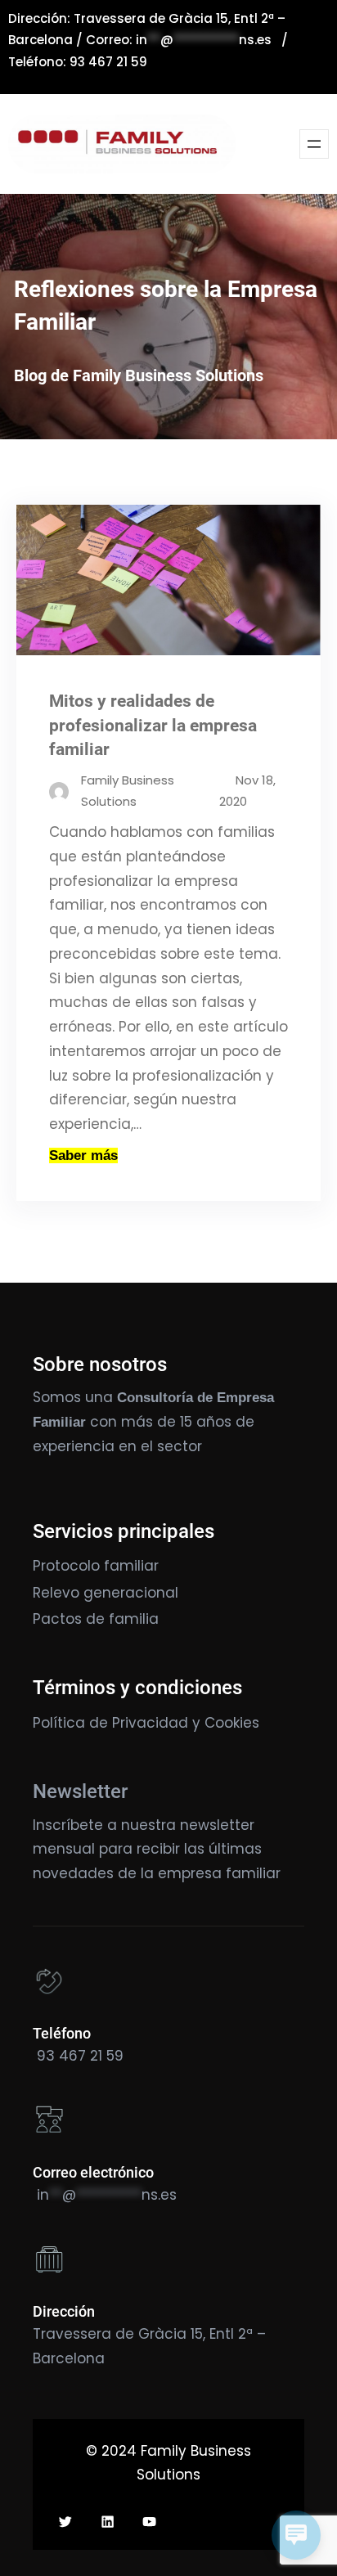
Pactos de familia (96, 1619)
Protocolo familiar (96, 1566)
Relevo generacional (106, 1593)
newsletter (217, 1825)
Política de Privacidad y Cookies (146, 1723)
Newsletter (80, 1792)
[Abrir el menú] (314, 144)
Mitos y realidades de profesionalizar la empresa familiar (153, 725)
